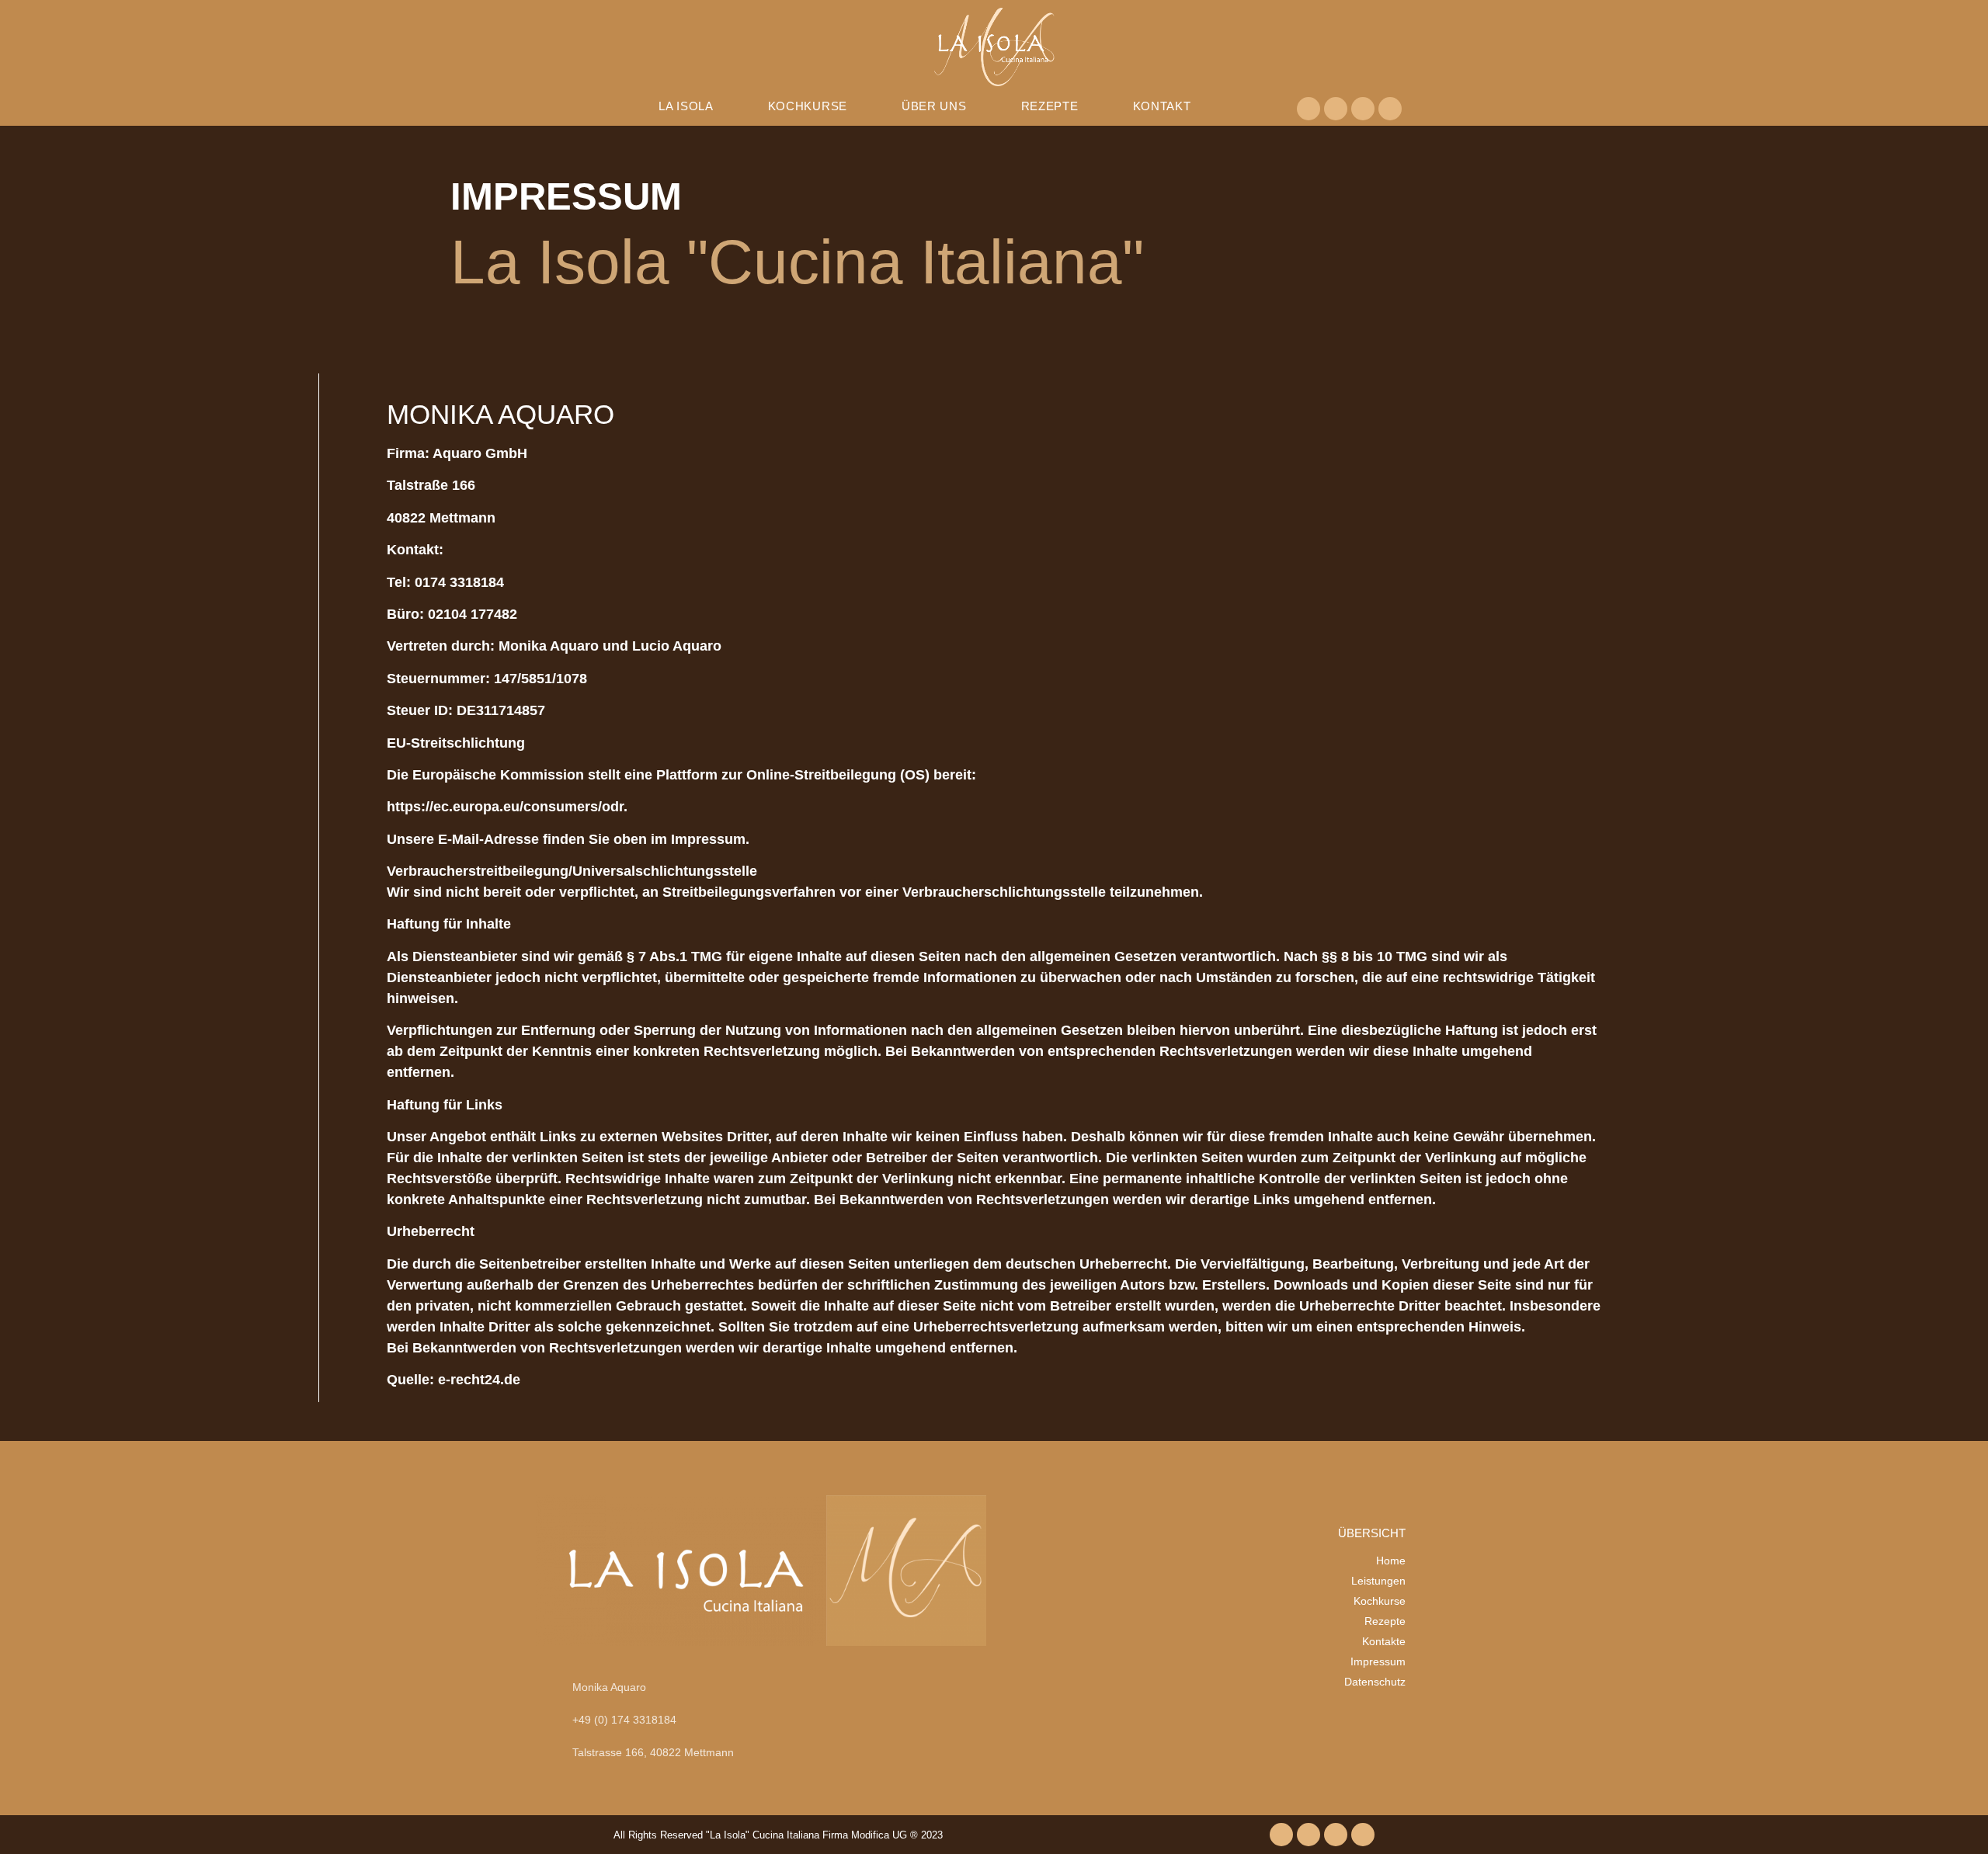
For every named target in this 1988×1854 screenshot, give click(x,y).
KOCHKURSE (808, 106)
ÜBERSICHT (1372, 1533)
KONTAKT (1162, 106)
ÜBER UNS (934, 106)
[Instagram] (1309, 109)
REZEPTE (1050, 106)
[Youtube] (1363, 109)
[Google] (1390, 109)
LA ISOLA (686, 106)
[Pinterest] (1336, 109)
